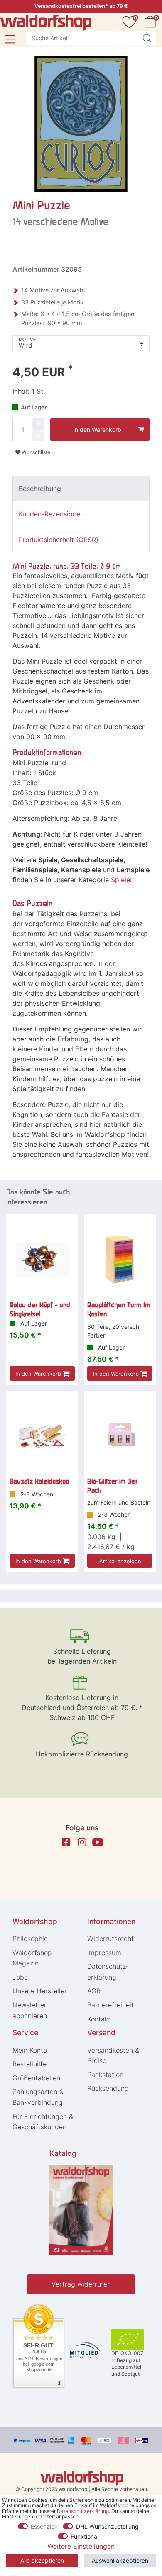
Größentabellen (36, 2078)
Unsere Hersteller (40, 1991)
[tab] (81, 489)
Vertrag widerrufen (81, 2284)
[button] (10, 39)
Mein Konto (30, 2050)
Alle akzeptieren (42, 2560)
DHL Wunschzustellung (107, 2526)
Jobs (20, 1977)
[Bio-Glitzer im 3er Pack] (120, 1436)
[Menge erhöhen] (38, 424)
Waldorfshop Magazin (32, 1958)
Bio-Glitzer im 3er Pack (112, 1486)
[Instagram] (82, 1842)
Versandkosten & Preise (113, 2055)
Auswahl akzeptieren (120, 2560)
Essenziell (44, 2526)
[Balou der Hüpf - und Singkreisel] (42, 1259)
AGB (94, 1991)
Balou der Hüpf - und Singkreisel (40, 1309)
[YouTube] (98, 1842)
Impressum (104, 1953)
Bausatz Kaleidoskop (39, 1481)
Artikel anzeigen (120, 1561)
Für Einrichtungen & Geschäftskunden (43, 2122)
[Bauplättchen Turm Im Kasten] (120, 1259)
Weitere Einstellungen (81, 2546)
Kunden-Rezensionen (51, 514)
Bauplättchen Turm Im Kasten (119, 1309)
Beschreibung (40, 489)
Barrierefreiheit (110, 2005)
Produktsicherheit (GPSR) (59, 540)
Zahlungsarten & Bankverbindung (38, 2097)
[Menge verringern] (38, 435)
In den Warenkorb (97, 429)
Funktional (85, 2536)
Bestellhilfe (29, 2064)
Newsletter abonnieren (30, 2010)
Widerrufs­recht (110, 1939)
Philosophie (30, 1939)
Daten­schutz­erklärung (108, 1972)
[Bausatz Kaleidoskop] (42, 1436)
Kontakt (99, 2019)
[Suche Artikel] (147, 38)
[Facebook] (66, 1842)
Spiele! (121, 880)
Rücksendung (108, 2088)
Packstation (105, 2075)
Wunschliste (35, 452)
